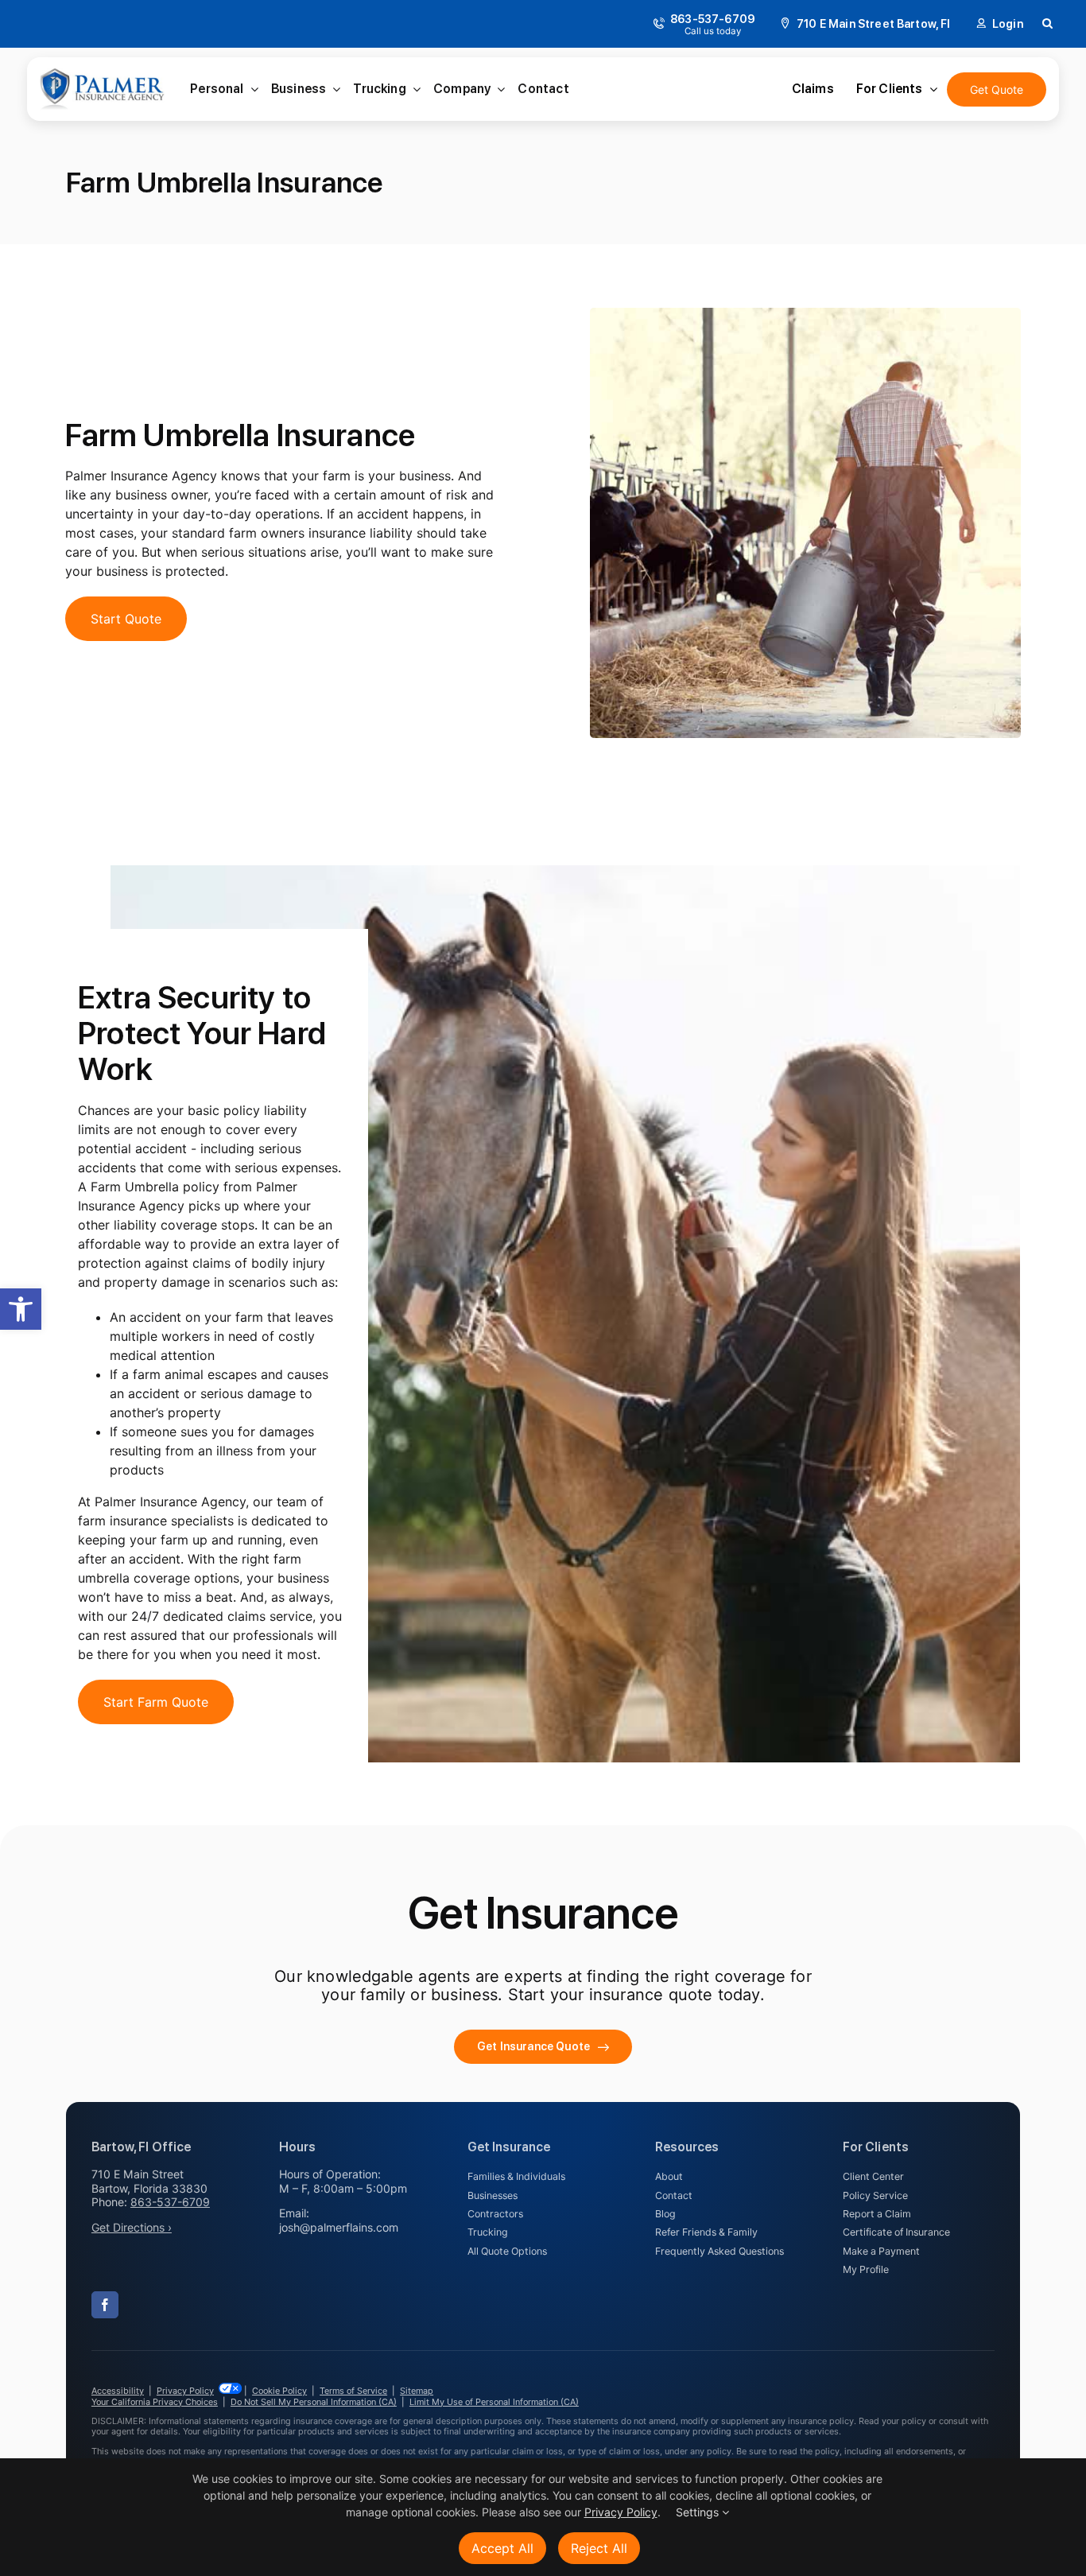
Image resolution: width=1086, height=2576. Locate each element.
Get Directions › (132, 2227)
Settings (699, 2512)
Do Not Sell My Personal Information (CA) (314, 2402)
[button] (21, 1309)
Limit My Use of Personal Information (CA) (494, 2402)
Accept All (502, 2548)
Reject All (599, 2548)
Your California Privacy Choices (155, 2402)
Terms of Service (353, 2391)
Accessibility (118, 2391)
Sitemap (417, 2391)
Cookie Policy (279, 2391)
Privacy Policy (185, 2391)
